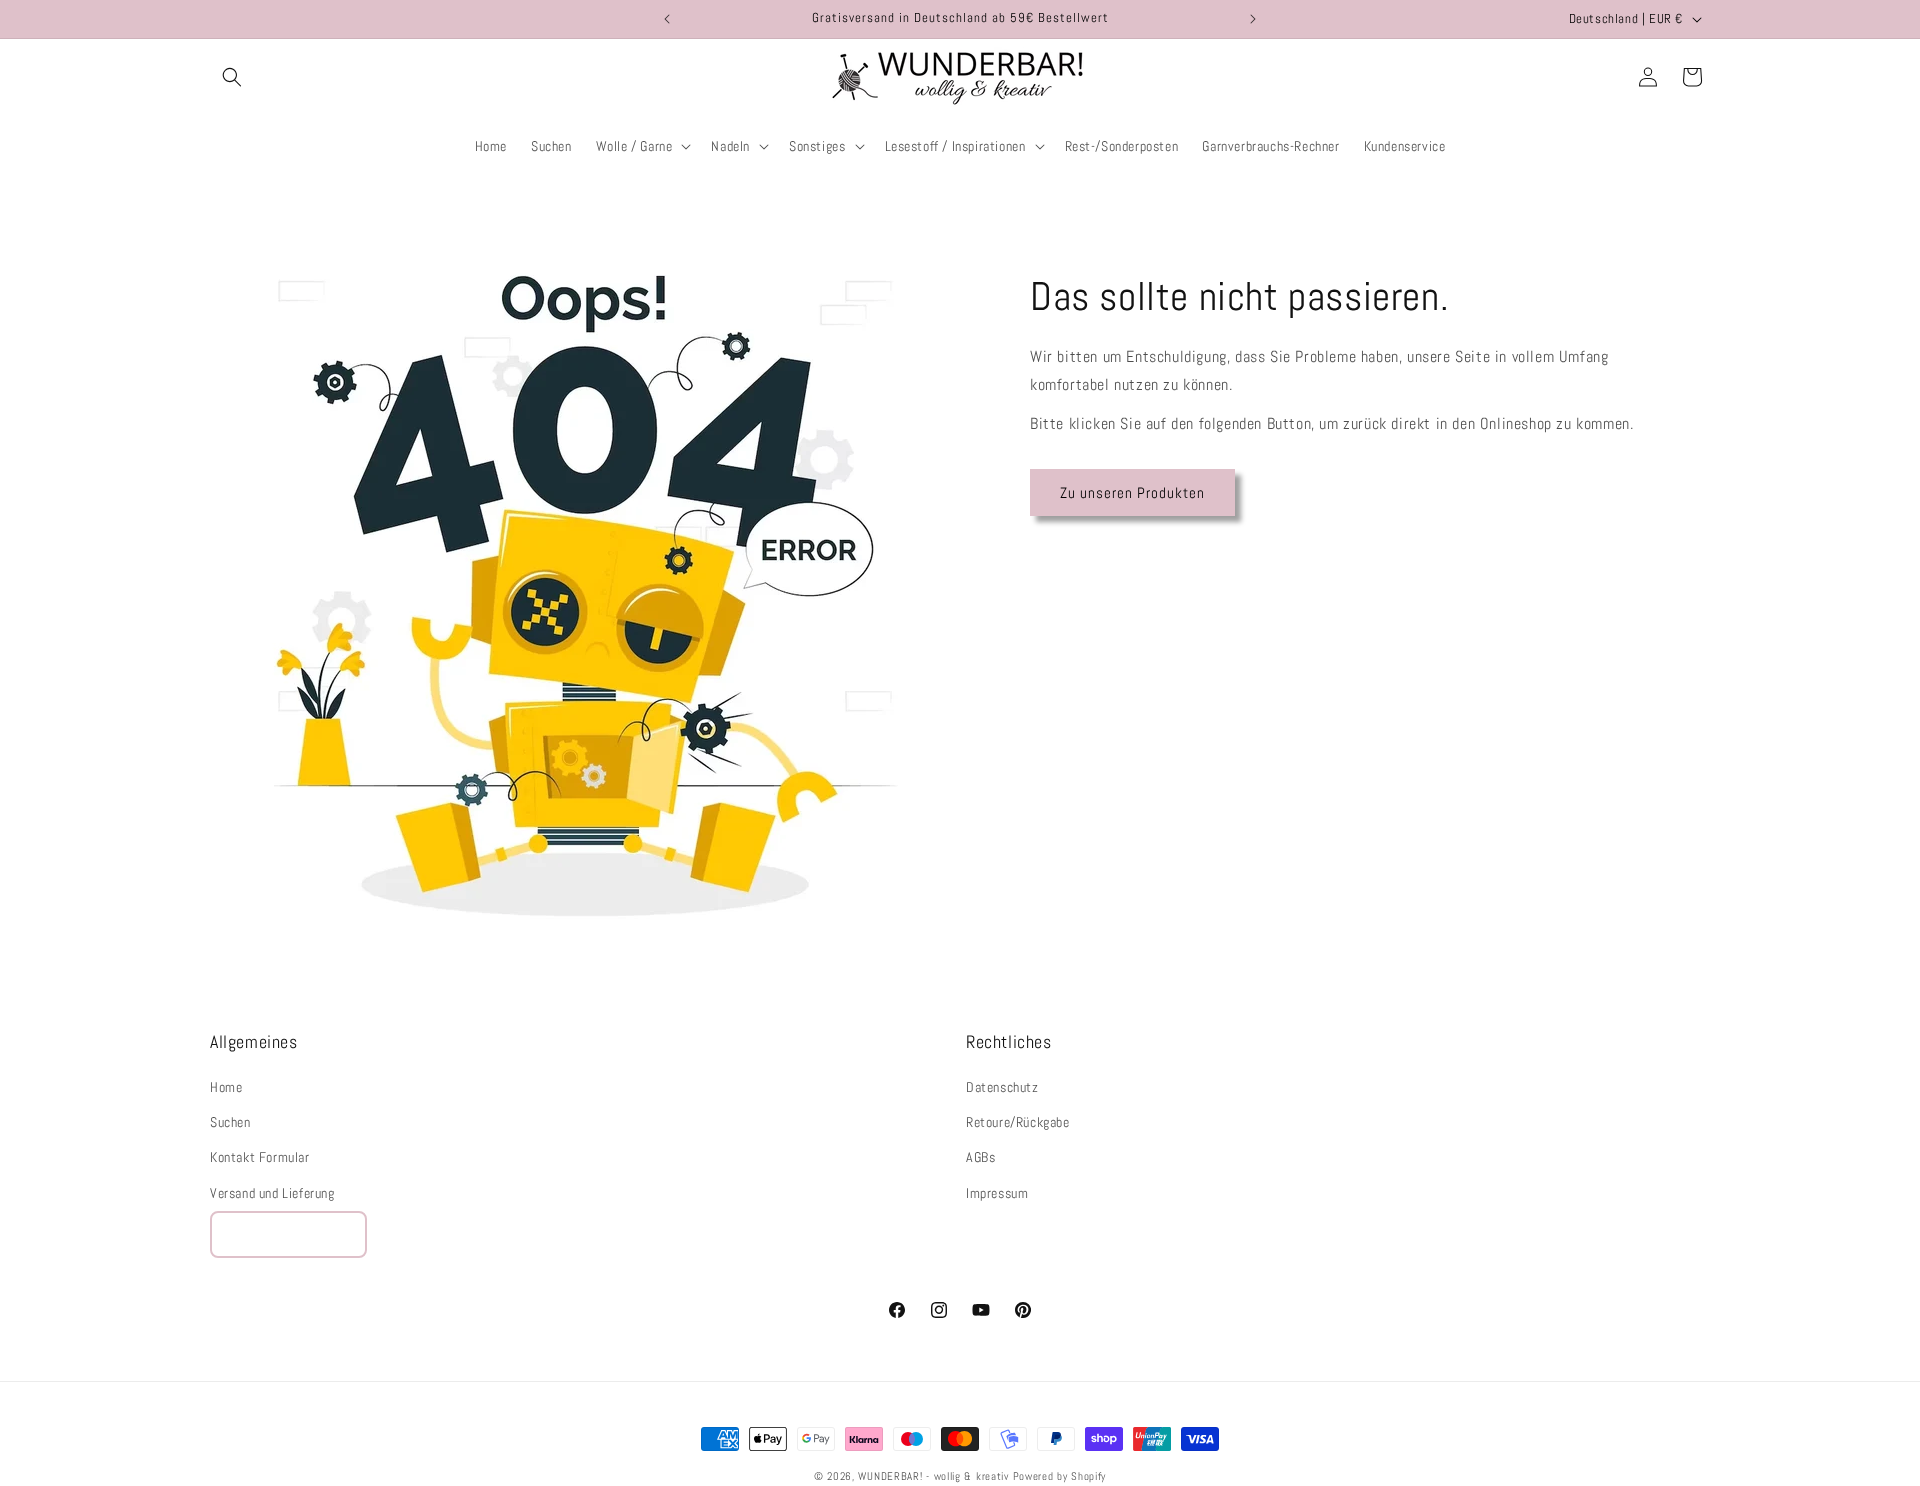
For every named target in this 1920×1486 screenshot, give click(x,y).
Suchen (230, 1123)
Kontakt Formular (260, 1158)
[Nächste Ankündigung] (1253, 19)
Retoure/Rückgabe (1018, 1123)
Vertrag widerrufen (288, 1234)
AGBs (980, 1158)
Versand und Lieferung (272, 1193)
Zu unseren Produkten (1132, 492)
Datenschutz (1002, 1087)
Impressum (997, 1193)
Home (226, 1087)
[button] (232, 77)
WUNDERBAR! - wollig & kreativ (933, 1476)
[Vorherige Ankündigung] (667, 19)
